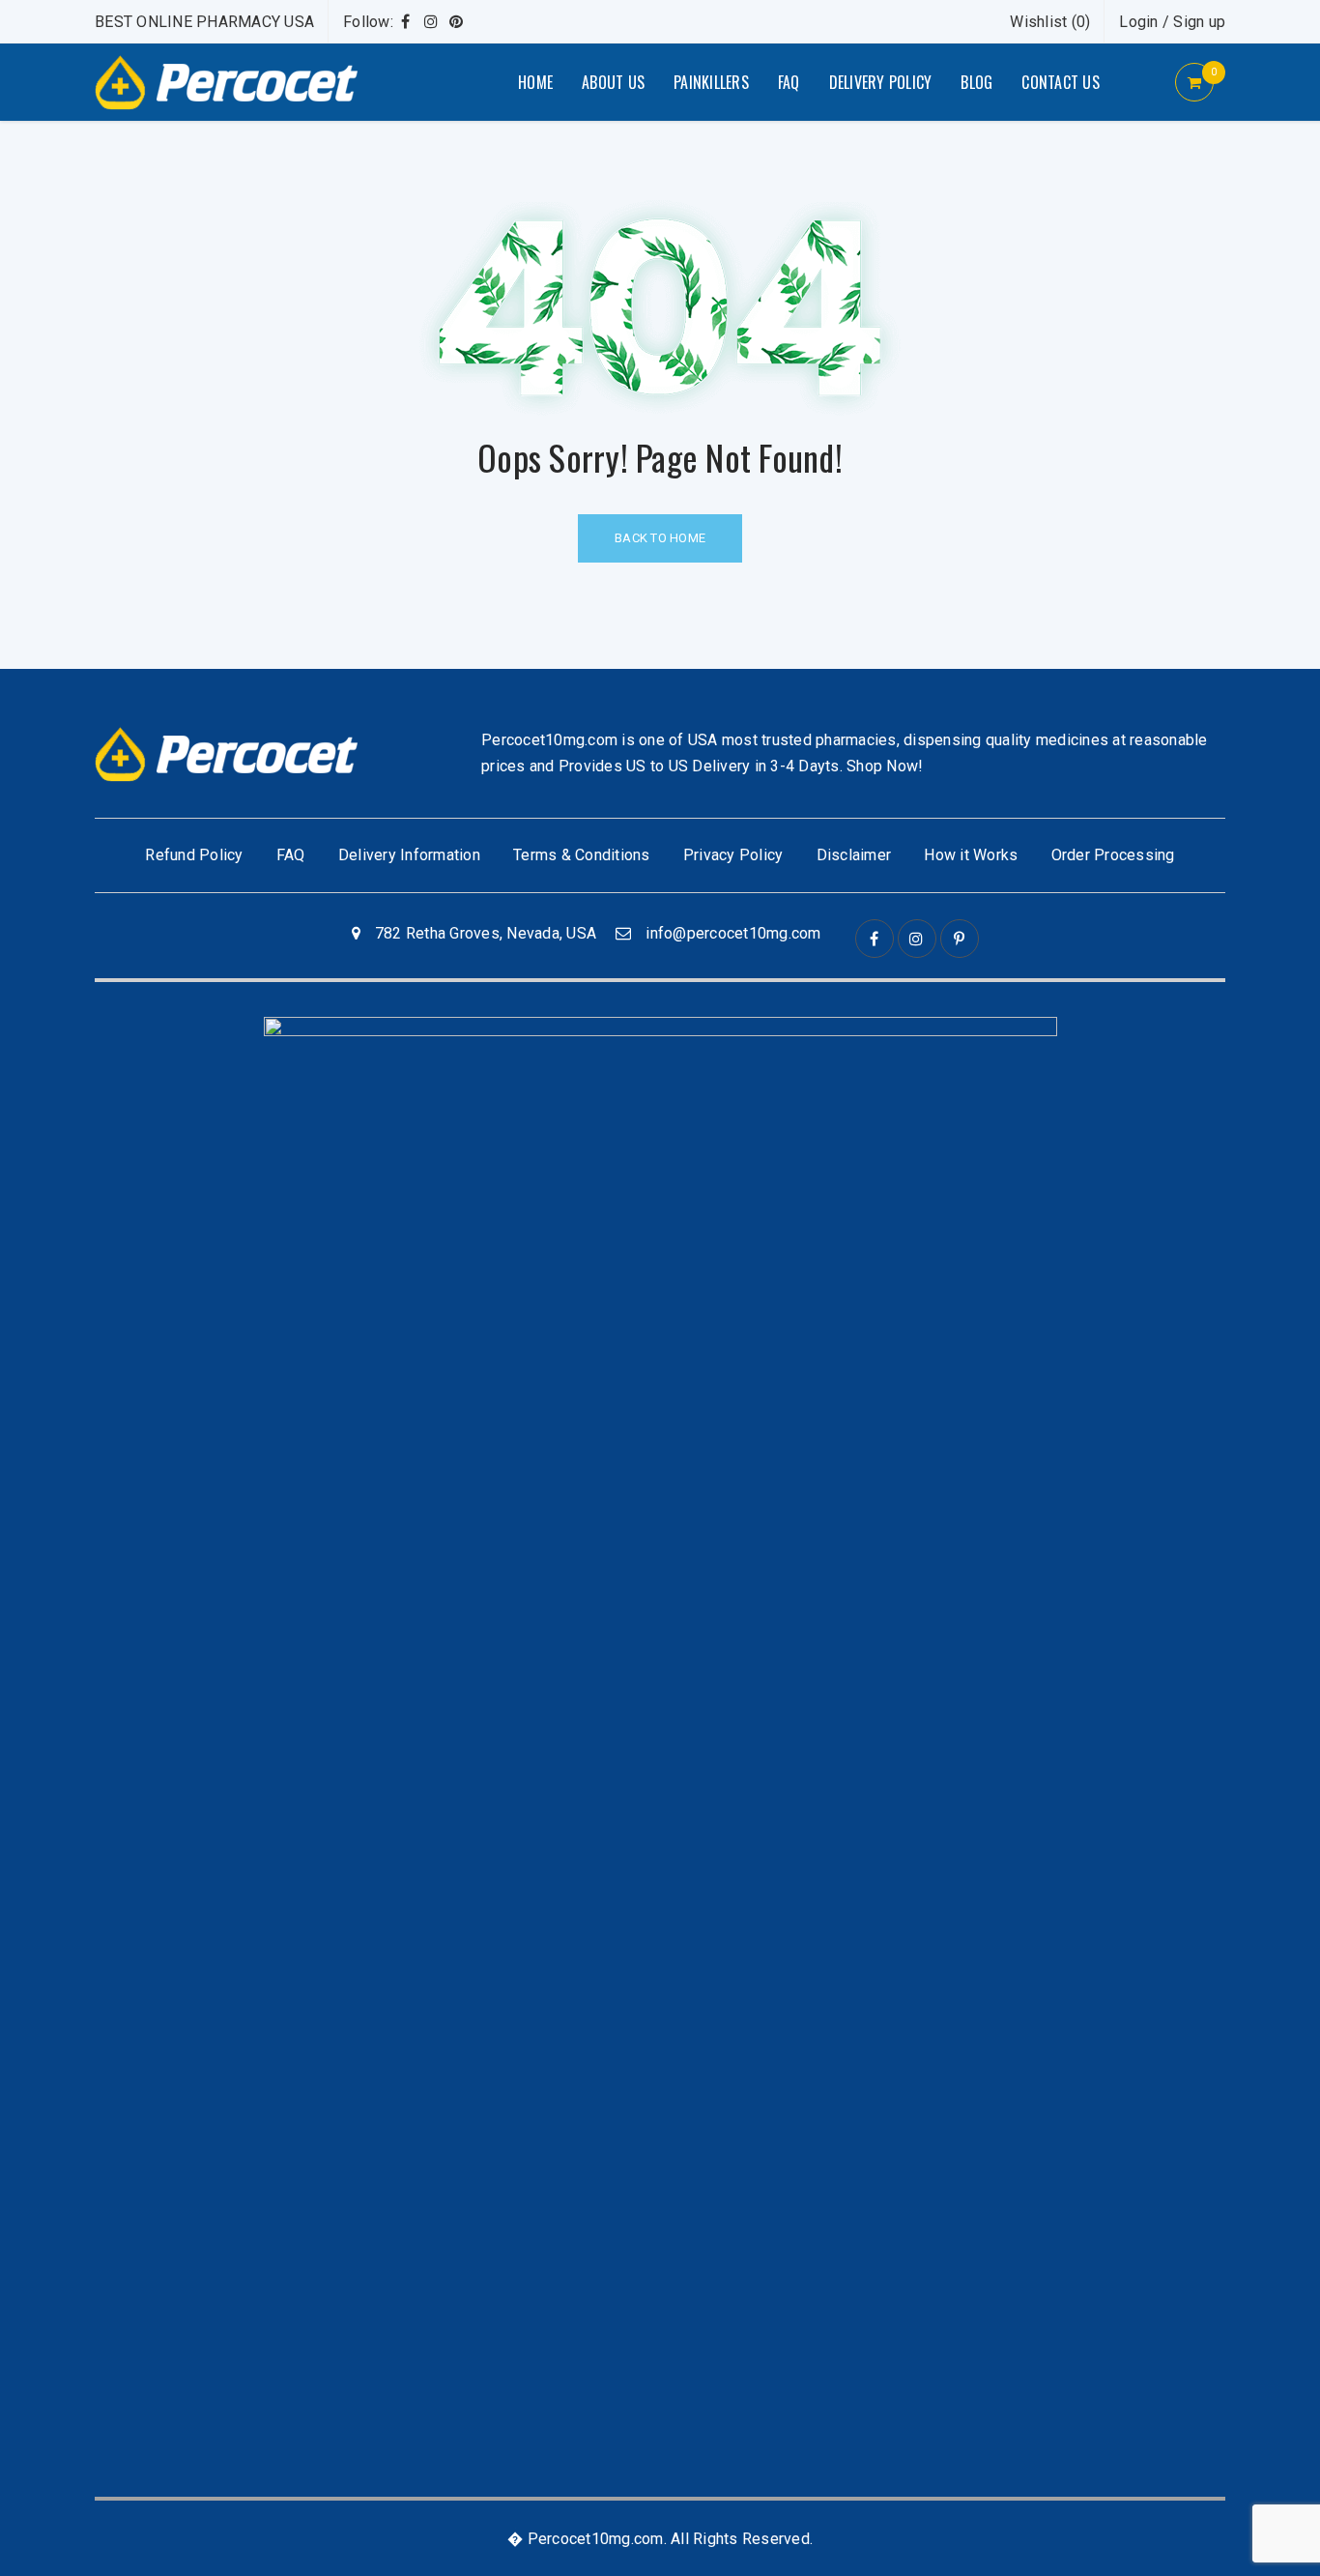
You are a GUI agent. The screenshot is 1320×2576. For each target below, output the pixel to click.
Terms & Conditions (582, 855)
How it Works (971, 855)
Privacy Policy (733, 855)
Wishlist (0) (1050, 22)
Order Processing (1113, 855)
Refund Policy (194, 855)
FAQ (291, 855)
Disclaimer (854, 855)
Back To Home (660, 538)
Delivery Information (409, 855)
